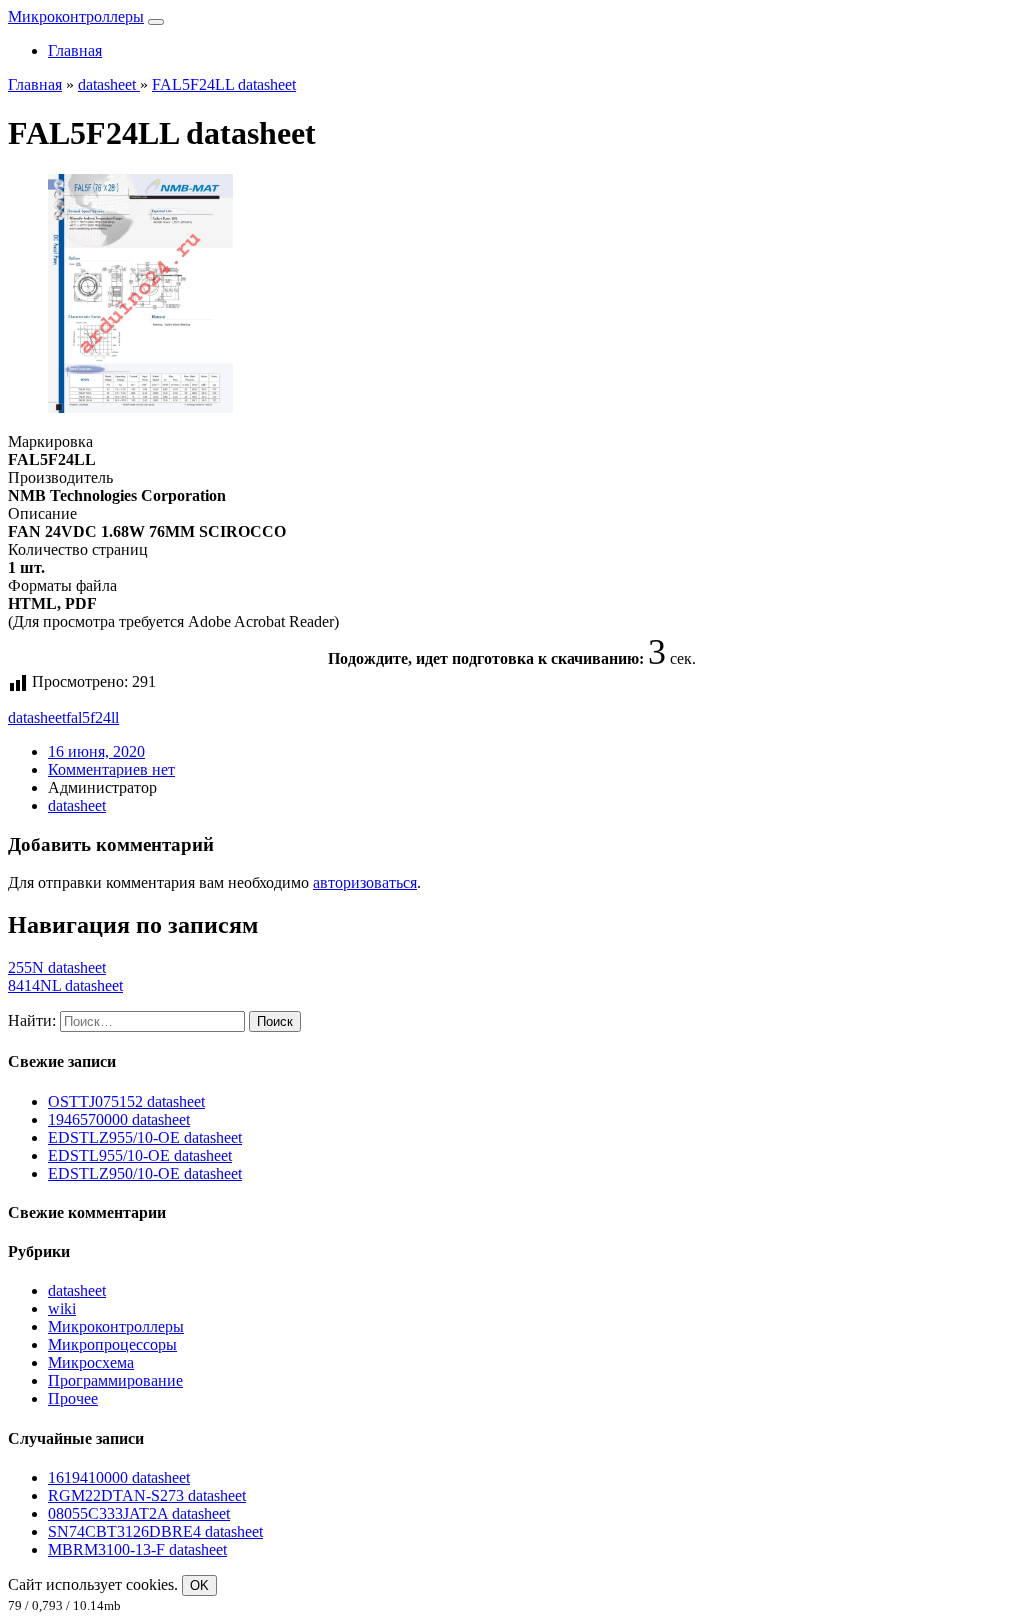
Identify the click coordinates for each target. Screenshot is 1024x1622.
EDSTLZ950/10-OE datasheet (145, 1173)
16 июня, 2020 (96, 751)
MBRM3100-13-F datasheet (137, 1549)
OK (199, 1585)
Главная (75, 50)
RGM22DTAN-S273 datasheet (147, 1495)
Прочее (73, 1398)
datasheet (37, 717)
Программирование (115, 1380)
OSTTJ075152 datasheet (126, 1101)
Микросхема (91, 1362)
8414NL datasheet (65, 985)
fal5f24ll (92, 717)
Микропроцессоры (112, 1344)
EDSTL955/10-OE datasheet (140, 1155)
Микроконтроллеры (76, 16)
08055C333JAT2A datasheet (139, 1513)
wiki (62, 1308)
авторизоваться (365, 882)
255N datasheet (57, 967)
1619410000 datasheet (119, 1477)
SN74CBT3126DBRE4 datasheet (155, 1531)
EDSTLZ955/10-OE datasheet (145, 1137)
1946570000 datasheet (119, 1119)
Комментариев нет (111, 769)
